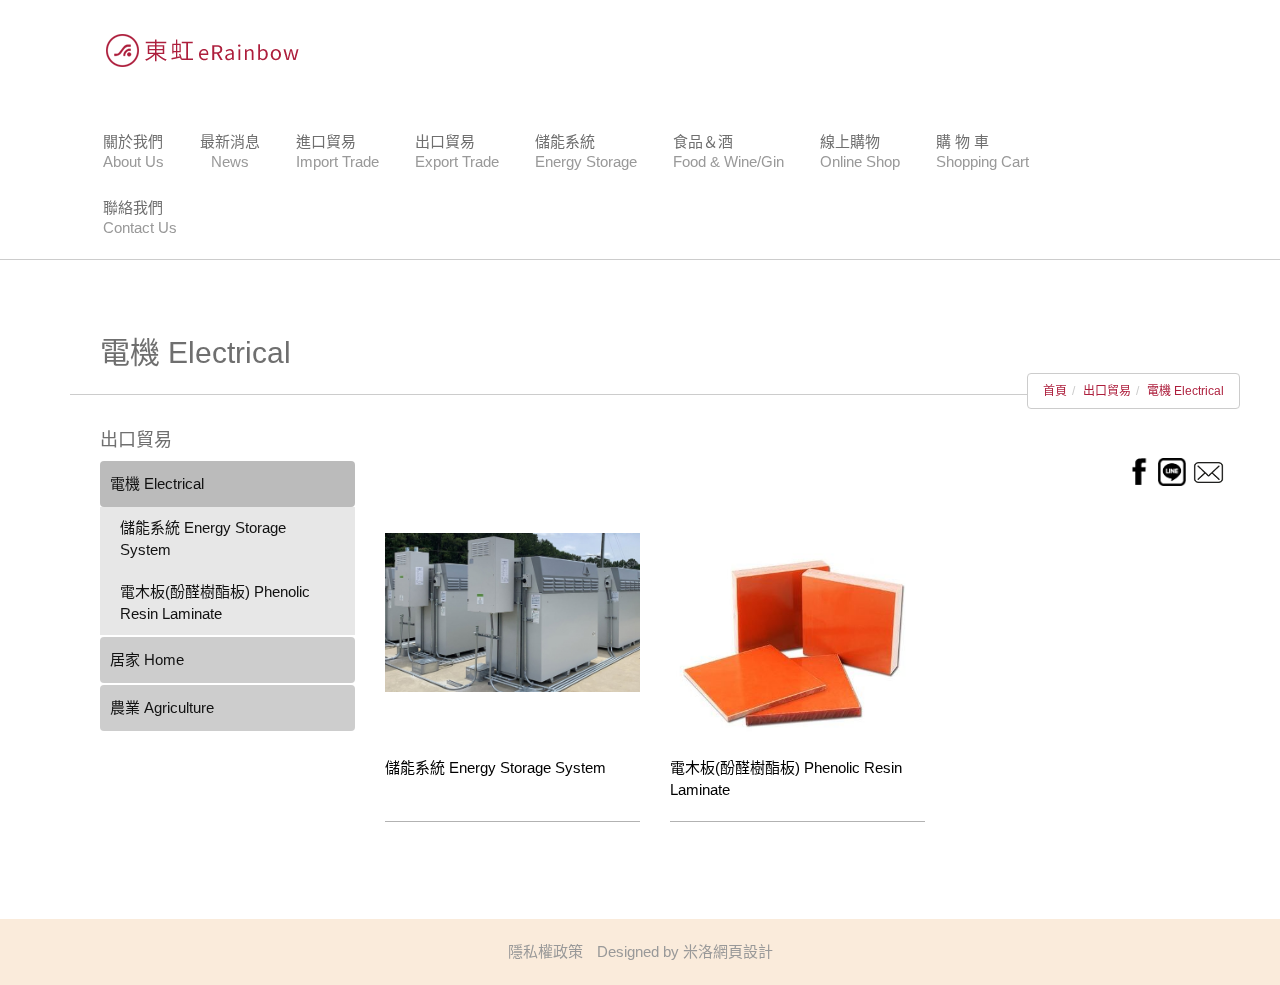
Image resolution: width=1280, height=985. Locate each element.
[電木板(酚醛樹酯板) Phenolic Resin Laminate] (797, 633)
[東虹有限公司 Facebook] (1138, 470)
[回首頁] (195, 50)
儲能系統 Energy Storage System (203, 538)
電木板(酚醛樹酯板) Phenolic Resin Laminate (215, 602)
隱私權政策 (545, 951)
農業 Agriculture (162, 707)
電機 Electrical (1185, 391)
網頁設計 (743, 951)
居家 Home (147, 659)
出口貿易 (1107, 391)
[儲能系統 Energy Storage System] (512, 610)
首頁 (1055, 391)
